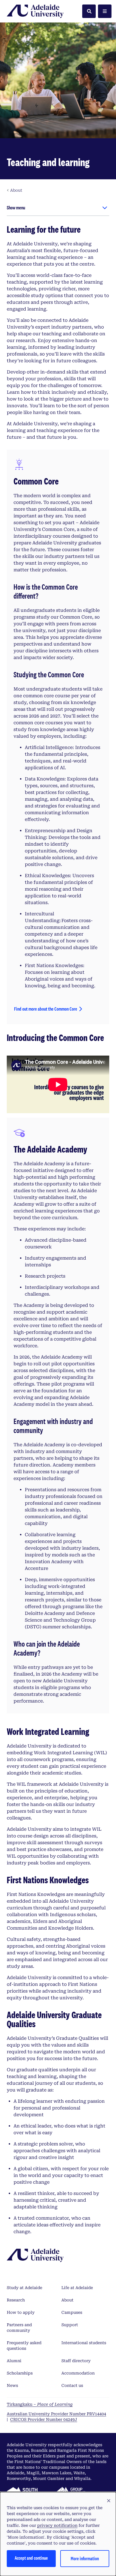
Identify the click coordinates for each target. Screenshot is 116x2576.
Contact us (72, 2385)
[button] (109, 2501)
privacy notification (57, 2525)
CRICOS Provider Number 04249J (44, 2419)
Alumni (14, 2361)
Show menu (16, 208)
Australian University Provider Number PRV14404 (56, 2414)
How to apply (21, 2312)
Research (16, 2300)
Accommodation (78, 2373)
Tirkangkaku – (40, 2404)
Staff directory (76, 2361)
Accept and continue (31, 2558)
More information (85, 2558)
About (67, 2300)
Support (70, 2325)
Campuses (72, 2312)
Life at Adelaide (77, 2288)
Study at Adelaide (24, 2288)
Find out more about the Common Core (46, 1009)
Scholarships (20, 2373)
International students (84, 2343)
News (12, 2385)
